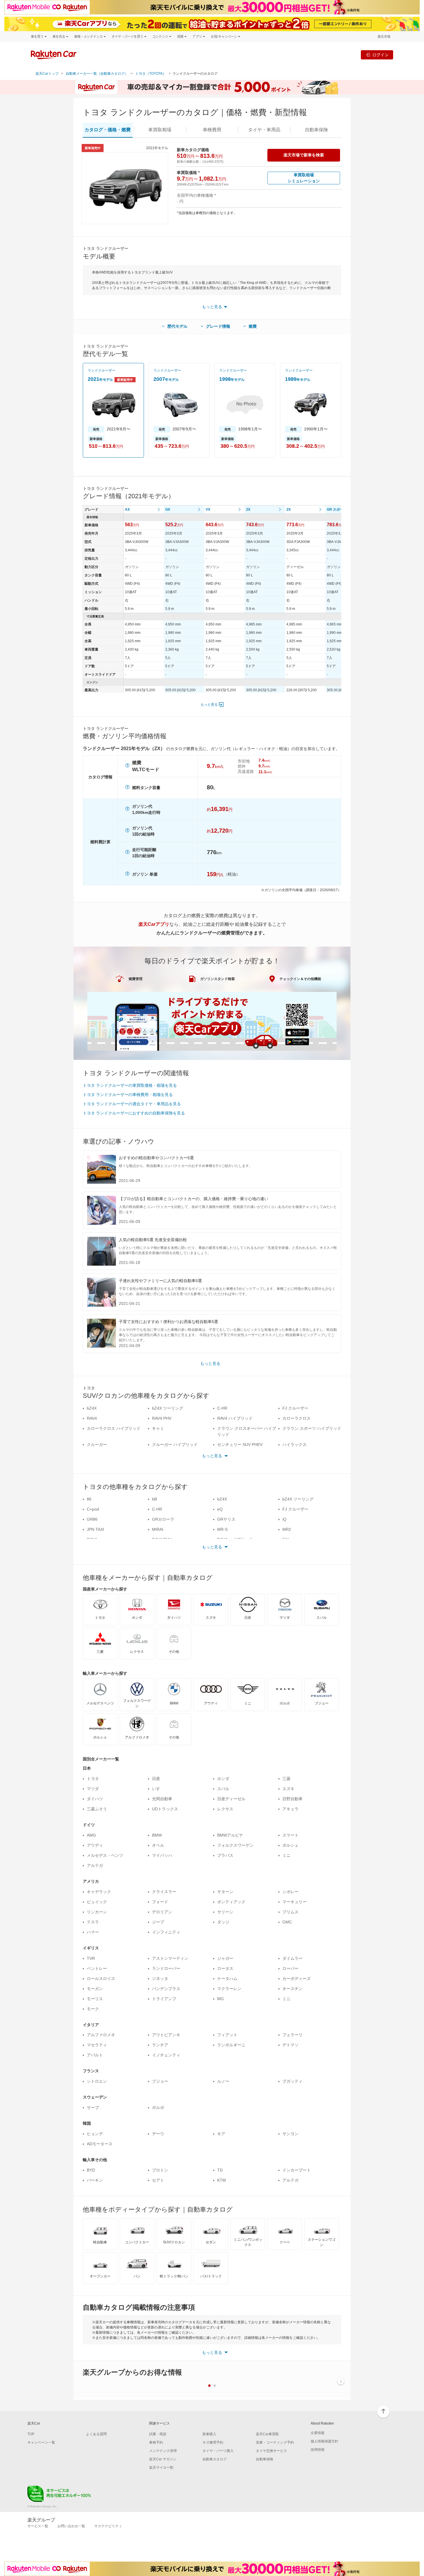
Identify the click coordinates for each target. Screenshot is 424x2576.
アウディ (95, 1845)
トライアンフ (164, 1999)
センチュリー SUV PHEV (240, 1445)
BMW (157, 1835)
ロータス (225, 1968)
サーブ (93, 2107)
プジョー (160, 2081)
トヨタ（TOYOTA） (151, 74)
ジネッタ (160, 1979)
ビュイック (97, 1902)
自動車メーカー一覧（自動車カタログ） (97, 74)
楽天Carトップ (47, 74)
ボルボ (158, 2107)
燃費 (253, 326)
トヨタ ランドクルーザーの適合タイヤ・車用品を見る (132, 1104)
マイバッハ (162, 1855)
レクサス (225, 1809)
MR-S (222, 1529)
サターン (225, 1892)
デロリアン (162, 1912)
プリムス (290, 1912)
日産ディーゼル (231, 1799)
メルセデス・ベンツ (105, 1855)
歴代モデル (177, 326)
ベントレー (97, 1968)
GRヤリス (226, 1519)
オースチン (292, 1989)
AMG (91, 1835)
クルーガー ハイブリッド (175, 1445)
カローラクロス (297, 1418)
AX (127, 509)
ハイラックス (294, 1445)
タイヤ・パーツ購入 (218, 2451)
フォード (160, 1902)
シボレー (290, 1892)
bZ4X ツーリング (168, 1408)
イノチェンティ (166, 2055)
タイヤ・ (264, 130)
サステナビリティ (108, 2526)
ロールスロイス (101, 1979)
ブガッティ (292, 2081)
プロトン (160, 2170)
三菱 (286, 1779)
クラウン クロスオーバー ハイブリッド (247, 1431)
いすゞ (158, 1789)
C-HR (222, 1408)
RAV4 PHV (162, 1418)
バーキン (95, 2180)
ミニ (286, 1855)
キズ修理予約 (213, 2442)
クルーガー (97, 1445)
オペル (158, 1845)
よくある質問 (96, 2434)
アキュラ (290, 1809)
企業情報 (318, 2433)
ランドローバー (166, 1968)
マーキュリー (294, 1902)
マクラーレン (229, 1989)
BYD (91, 2170)
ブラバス (225, 1855)
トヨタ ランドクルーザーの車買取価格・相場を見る (130, 1085)
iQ (284, 1519)
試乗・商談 (158, 2434)
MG (221, 1999)
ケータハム (227, 1979)
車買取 (160, 130)
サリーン (225, 1912)
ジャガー (225, 1958)
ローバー (290, 1968)
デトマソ (290, 2045)
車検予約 (156, 2442)
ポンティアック (231, 1902)
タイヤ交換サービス (271, 2451)
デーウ (158, 2134)
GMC (287, 1922)
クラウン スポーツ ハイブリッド (312, 1428)
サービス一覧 (38, 2526)
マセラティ (97, 2045)
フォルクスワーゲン (235, 1845)
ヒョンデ (95, 2134)
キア (221, 2134)
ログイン (380, 55)
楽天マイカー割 (161, 2468)
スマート (290, 1835)
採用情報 (318, 2450)
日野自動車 (292, 1799)
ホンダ (223, 1779)
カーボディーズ (297, 1979)
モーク (93, 2009)
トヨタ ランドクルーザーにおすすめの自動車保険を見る (134, 1113)
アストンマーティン (170, 1958)
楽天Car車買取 (267, 2434)
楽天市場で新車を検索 (304, 155)
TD (220, 2170)
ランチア (160, 2045)
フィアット (227, 2035)
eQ (220, 1509)
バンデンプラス (166, 1989)
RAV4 (92, 1418)
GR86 (92, 1519)
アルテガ (95, 1865)
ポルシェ (290, 1845)
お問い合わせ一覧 (71, 2526)
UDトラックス (165, 1809)
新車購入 (209, 2434)
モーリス (95, 1999)
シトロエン (97, 2081)
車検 (212, 130)
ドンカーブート (297, 2170)
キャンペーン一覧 (41, 2442)
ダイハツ (95, 1799)
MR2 (287, 1529)
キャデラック (99, 1892)
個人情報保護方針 (324, 2441)
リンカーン (97, 1912)
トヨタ (93, 1779)
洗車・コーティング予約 (275, 2442)
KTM (222, 2180)
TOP (31, 2434)
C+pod (93, 1509)
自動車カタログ (215, 2459)
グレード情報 (218, 326)
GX (168, 509)
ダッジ (223, 1922)
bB (154, 1499)
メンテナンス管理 (163, 2451)
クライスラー (164, 1892)
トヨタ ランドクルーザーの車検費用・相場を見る (128, 1095)
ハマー (93, 1932)
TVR (91, 1958)
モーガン (95, 1989)
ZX (248, 509)
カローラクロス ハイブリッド (114, 1428)
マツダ (93, 1789)
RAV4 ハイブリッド (235, 1418)
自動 (316, 130)
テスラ (93, 1922)
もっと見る (209, 705)
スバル (223, 1789)
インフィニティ (166, 1932)
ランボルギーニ (231, 2045)
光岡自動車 (162, 1799)
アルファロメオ (101, 2035)
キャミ (158, 1428)
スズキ (288, 1789)
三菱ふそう (97, 1809)
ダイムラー (292, 1958)
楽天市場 (384, 36)
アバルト (95, 2055)
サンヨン (290, 2134)
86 (89, 1499)
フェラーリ (292, 2035)
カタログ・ (108, 130)
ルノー (223, 2081)
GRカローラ (163, 1519)
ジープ (158, 1922)
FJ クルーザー (295, 1408)
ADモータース (100, 2144)
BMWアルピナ (230, 1835)
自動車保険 (264, 2459)
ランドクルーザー (102, 370)
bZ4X (92, 1408)
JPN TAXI (95, 1529)
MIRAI (158, 1529)
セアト (158, 2180)
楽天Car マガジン (163, 2459)
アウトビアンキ (166, 2035)
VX (208, 509)
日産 (156, 1779)
